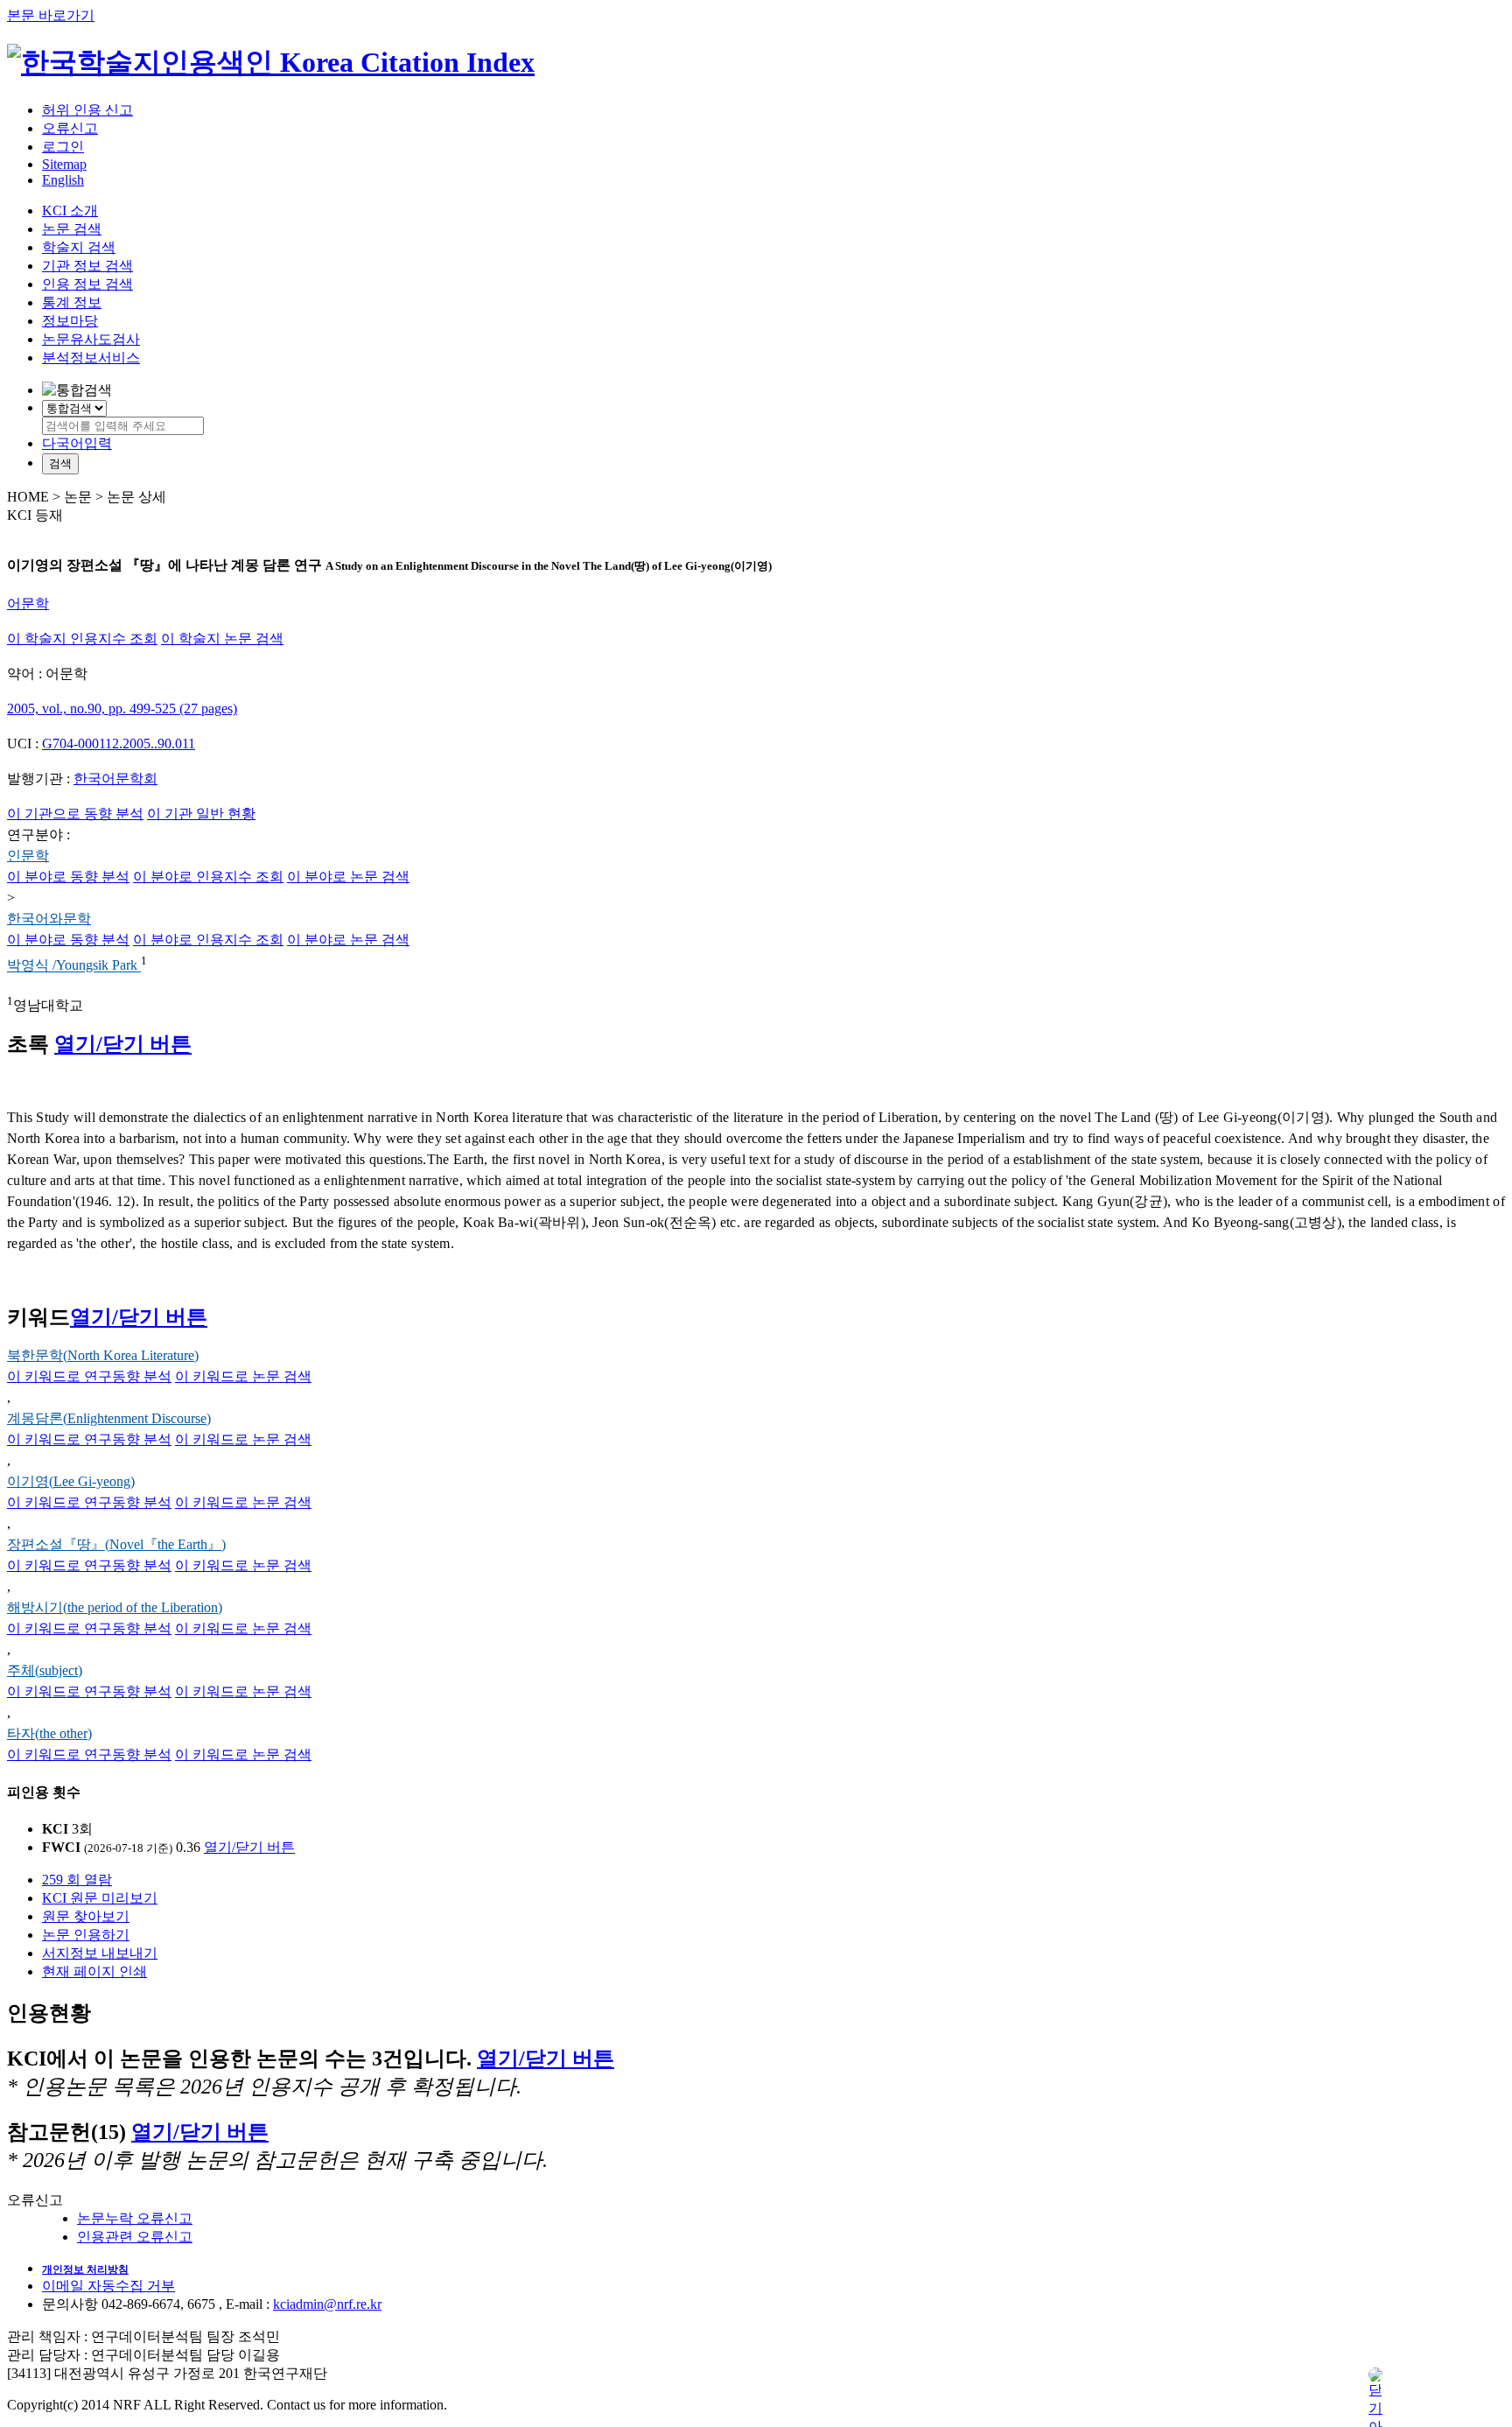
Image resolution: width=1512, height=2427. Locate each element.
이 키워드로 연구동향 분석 (89, 1376)
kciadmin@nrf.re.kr (327, 2304)
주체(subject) (45, 1670)
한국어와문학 (49, 919)
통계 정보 (72, 302)
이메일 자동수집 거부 (108, 2286)
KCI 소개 (70, 210)
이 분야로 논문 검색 (348, 877)
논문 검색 (72, 229)
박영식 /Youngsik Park (74, 966)
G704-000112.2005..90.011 (119, 744)
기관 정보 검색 (87, 266)
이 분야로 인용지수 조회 (208, 877)
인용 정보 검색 (87, 284)
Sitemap (64, 164)
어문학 (28, 603)
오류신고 (70, 128)
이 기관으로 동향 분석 (75, 814)
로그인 (63, 147)
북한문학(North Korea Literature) (103, 1355)
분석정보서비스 (91, 358)
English (63, 180)
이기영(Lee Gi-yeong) (71, 1481)
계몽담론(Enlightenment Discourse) (109, 1418)
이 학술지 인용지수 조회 (82, 638)
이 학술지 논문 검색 (222, 638)
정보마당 (70, 321)
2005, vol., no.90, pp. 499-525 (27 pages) (122, 708)
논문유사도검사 (91, 339)
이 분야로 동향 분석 (68, 877)
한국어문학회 (115, 779)
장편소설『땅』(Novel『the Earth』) (116, 1544)
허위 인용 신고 (87, 110)
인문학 (28, 856)
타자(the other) (49, 1733)
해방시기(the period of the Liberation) (115, 1607)
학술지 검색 (79, 247)
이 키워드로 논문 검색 (243, 1376)
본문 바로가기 (51, 15)
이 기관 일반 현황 (201, 814)
